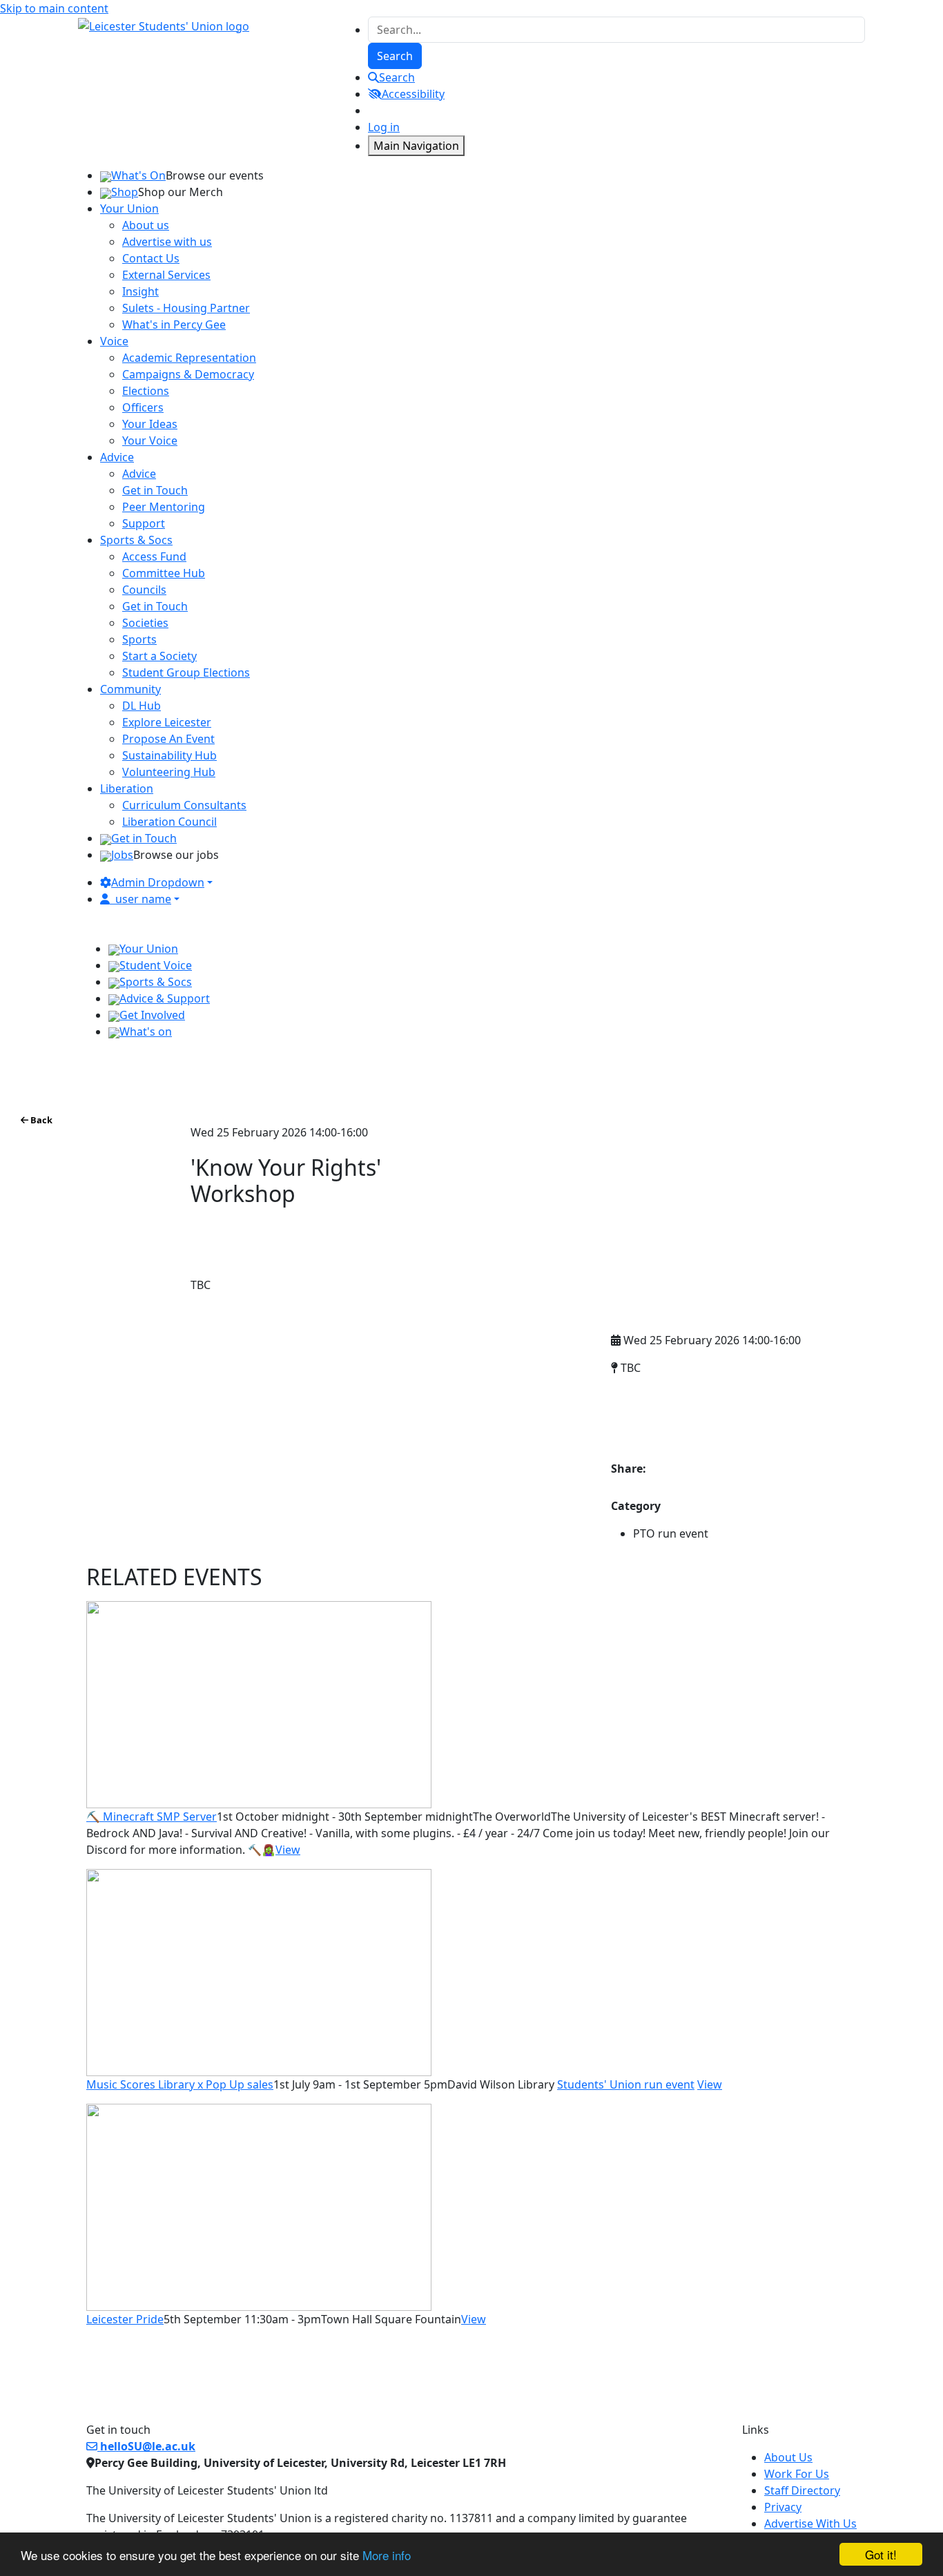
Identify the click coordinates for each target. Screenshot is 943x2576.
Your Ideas (150, 424)
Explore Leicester (167, 722)
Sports (139, 639)
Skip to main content (54, 8)
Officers (143, 407)
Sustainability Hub (169, 755)
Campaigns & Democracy (188, 374)
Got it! (881, 2554)
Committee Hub (164, 573)
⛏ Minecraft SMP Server (152, 1817)
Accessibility (413, 94)
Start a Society (159, 656)
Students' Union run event (626, 2084)
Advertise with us (167, 242)
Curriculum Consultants (184, 805)
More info (387, 2555)
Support (144, 523)
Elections (146, 391)
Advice (139, 474)
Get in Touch (155, 490)
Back (40, 1120)
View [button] (288, 1850)
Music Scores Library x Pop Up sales (180, 2084)
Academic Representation (189, 358)
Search (397, 77)
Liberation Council (169, 822)
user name (143, 899)
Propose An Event (168, 739)
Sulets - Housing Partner (186, 308)
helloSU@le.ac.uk (146, 2446)
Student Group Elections (186, 672)
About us (146, 225)
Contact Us (151, 258)
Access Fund (154, 556)
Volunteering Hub (169, 772)
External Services (166, 275)
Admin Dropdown (158, 882)
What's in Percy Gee (174, 325)
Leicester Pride (125, 2319)
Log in (384, 127)
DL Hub (142, 706)
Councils (144, 590)
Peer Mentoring (164, 507)
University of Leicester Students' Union (728, 1397)
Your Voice (150, 440)
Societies (145, 623)
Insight (140, 291)
